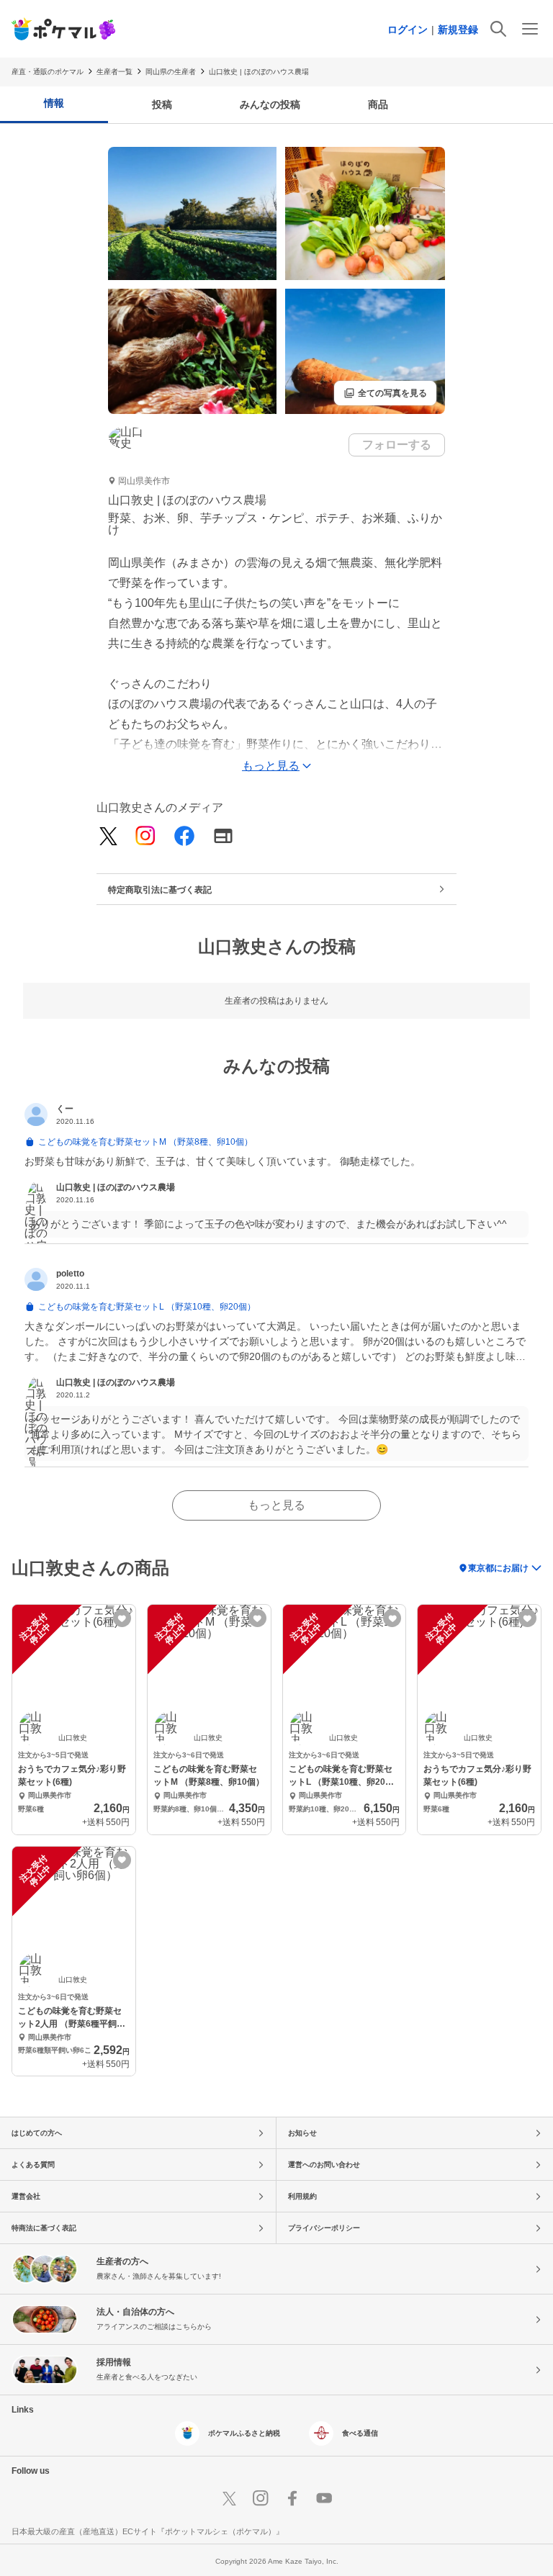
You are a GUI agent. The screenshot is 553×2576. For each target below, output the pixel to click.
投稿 (162, 104)
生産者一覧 (114, 72)
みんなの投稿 (270, 104)
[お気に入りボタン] (122, 1618)
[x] (108, 837)
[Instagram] (145, 837)
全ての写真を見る (385, 393)
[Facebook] (184, 837)
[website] (223, 837)
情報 (54, 103)
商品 (378, 104)
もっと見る (276, 1505)
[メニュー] (530, 29)
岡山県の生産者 (171, 72)
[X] (229, 2498)
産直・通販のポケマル (48, 72)
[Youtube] (324, 2498)
